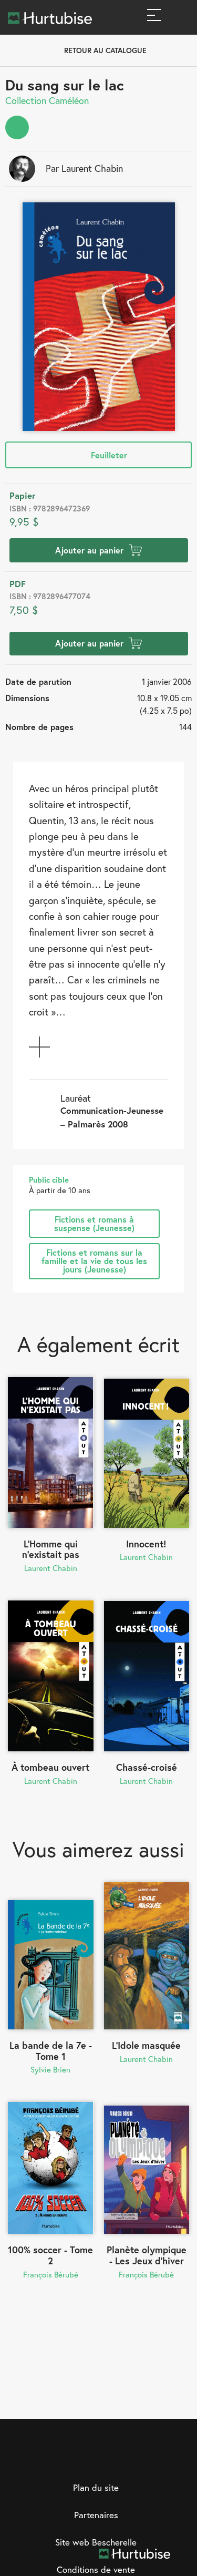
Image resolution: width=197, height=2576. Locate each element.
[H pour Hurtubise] (109, 2460)
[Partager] (17, 127)
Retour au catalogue (105, 50)
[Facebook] (66, 2460)
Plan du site (96, 2487)
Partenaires (96, 2515)
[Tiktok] (131, 2460)
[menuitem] (17, 127)
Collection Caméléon (47, 100)
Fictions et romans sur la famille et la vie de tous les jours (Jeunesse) (94, 1261)
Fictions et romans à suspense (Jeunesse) (94, 1223)
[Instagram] (88, 2460)
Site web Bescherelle (96, 2542)
